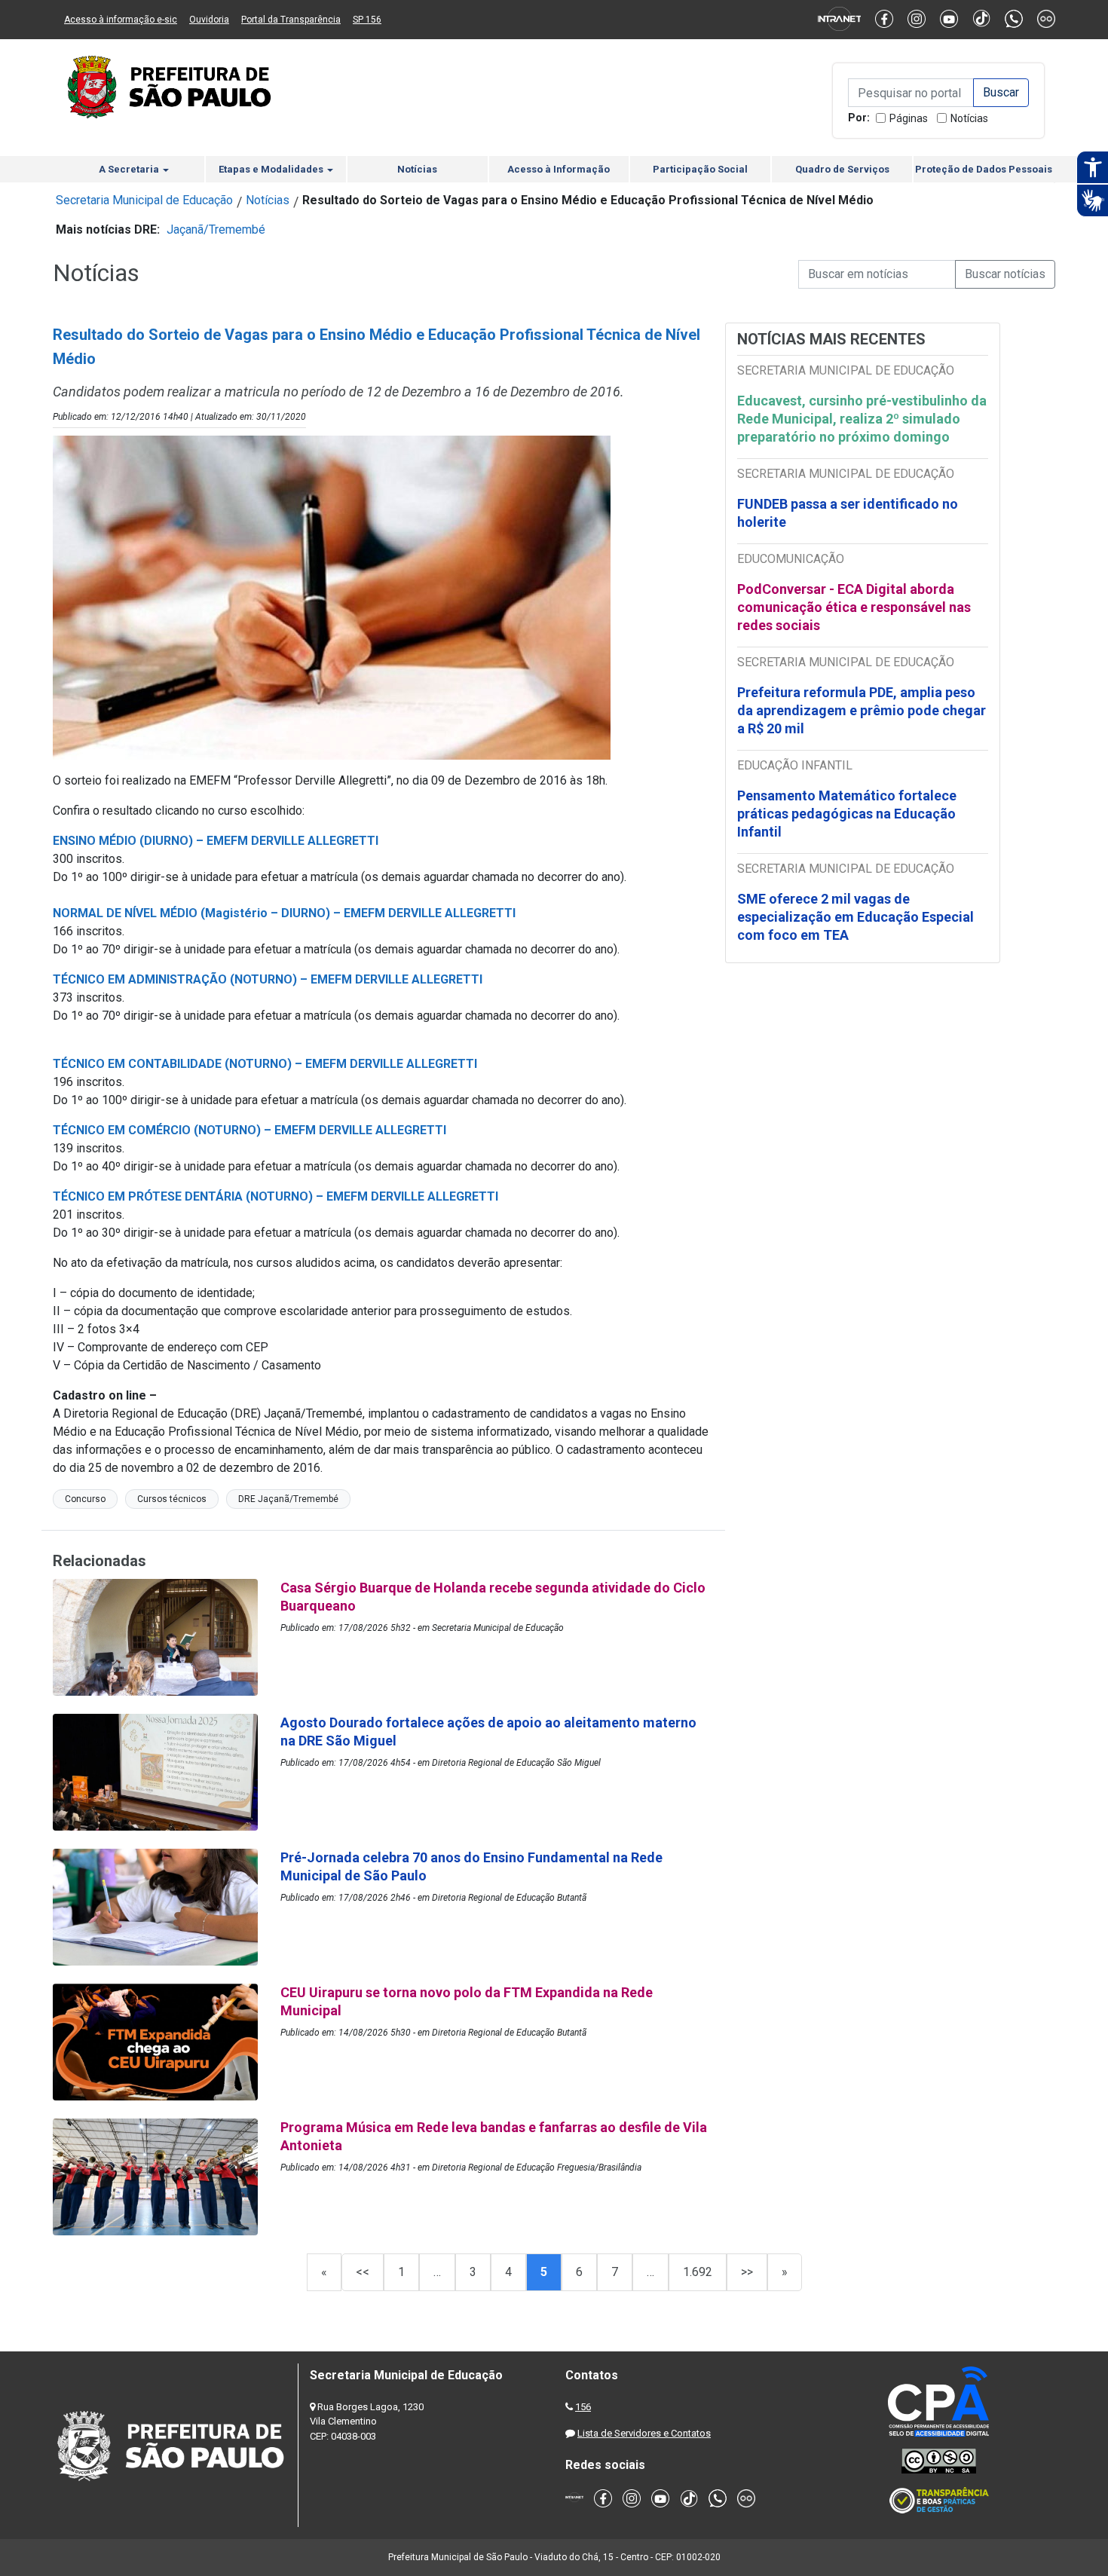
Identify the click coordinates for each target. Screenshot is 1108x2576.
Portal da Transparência (291, 20)
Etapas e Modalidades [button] (272, 169)
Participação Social (700, 169)
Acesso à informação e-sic (121, 20)
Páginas (909, 118)
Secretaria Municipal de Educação (144, 200)
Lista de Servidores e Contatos (644, 2433)
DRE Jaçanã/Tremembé (288, 1499)
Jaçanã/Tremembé (216, 229)
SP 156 (367, 20)
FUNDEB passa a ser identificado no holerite (848, 513)
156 (583, 2407)
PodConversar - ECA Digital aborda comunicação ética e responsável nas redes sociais (854, 607)
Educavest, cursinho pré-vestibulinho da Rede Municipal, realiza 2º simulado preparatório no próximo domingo (862, 419)
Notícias (969, 118)
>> (747, 2272)
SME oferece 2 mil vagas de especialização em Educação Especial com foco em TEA (855, 917)
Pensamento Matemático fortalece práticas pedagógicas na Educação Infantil (847, 814)
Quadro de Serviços (842, 169)
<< (363, 2272)
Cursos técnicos (172, 1499)
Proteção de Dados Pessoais (984, 169)
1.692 (698, 2272)
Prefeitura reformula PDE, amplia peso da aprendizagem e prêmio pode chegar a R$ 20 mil (862, 710)
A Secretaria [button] (130, 169)
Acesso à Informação (559, 169)
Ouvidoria (209, 20)
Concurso (85, 1499)
